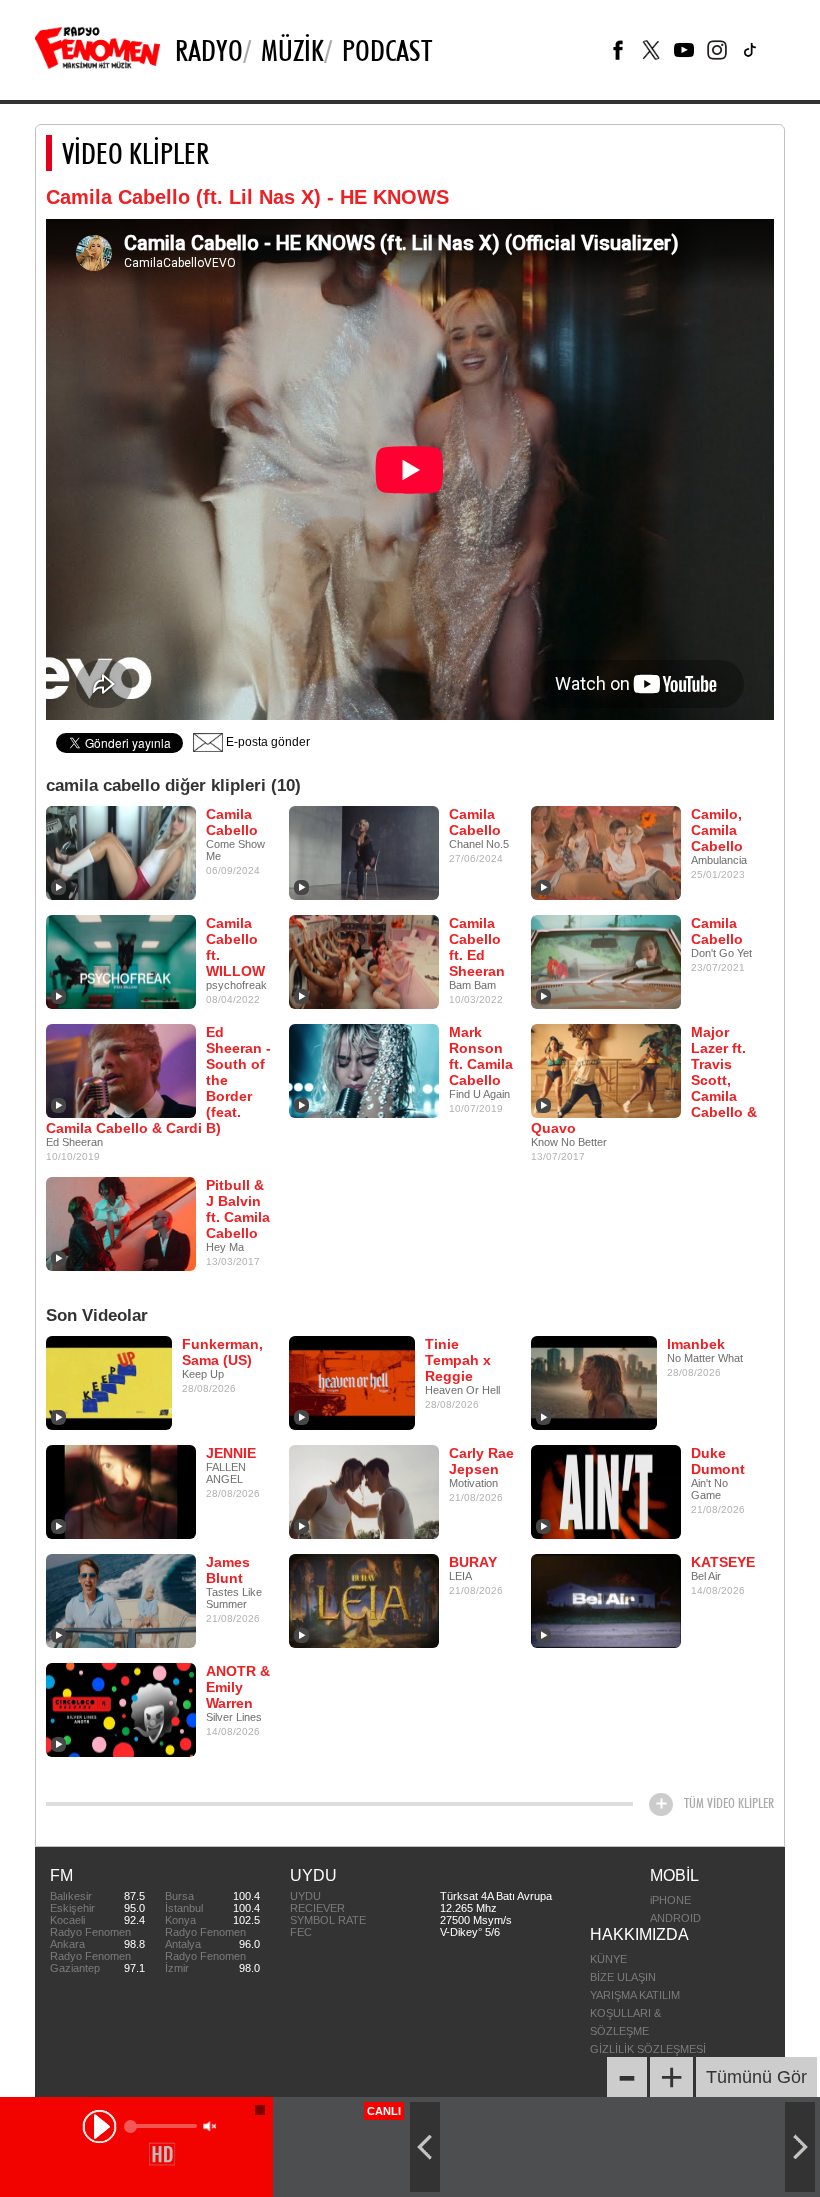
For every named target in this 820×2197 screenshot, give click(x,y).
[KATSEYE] (606, 1600)
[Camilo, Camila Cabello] (606, 852)
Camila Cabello (232, 822)
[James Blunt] (121, 1600)
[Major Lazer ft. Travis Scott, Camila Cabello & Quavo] (606, 1070)
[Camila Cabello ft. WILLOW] (121, 961)
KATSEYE (723, 1562)
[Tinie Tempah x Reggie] (352, 1382)
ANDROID (675, 1918)
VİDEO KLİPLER (135, 153)
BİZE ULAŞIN (623, 1977)
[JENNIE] (121, 1491)
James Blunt (228, 1570)
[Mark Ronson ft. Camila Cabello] (364, 1070)
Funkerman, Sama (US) (222, 1352)
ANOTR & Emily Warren (238, 1687)
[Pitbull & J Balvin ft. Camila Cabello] (121, 1223)
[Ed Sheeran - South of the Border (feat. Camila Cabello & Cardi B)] (121, 1070)
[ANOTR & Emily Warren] (121, 1709)
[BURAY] (364, 1600)
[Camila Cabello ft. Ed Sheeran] (364, 961)
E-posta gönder (266, 742)
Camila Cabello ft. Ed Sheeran (477, 947)
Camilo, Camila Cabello (717, 830)
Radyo (209, 50)
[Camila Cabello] (121, 852)
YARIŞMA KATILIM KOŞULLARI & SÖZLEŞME (635, 2013)
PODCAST (387, 50)
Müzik (292, 50)
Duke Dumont (718, 1461)
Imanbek (696, 1344)
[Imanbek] (594, 1382)
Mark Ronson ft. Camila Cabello (481, 1056)
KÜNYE (608, 1959)
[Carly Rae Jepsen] (364, 1491)
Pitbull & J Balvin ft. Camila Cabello (238, 1209)
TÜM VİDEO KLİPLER (729, 1803)
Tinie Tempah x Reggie (458, 1360)
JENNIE (231, 1453)
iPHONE (670, 1900)
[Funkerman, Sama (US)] (109, 1382)
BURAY (473, 1562)
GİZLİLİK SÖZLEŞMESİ (648, 2049)
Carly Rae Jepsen (481, 1461)
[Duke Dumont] (606, 1491)
